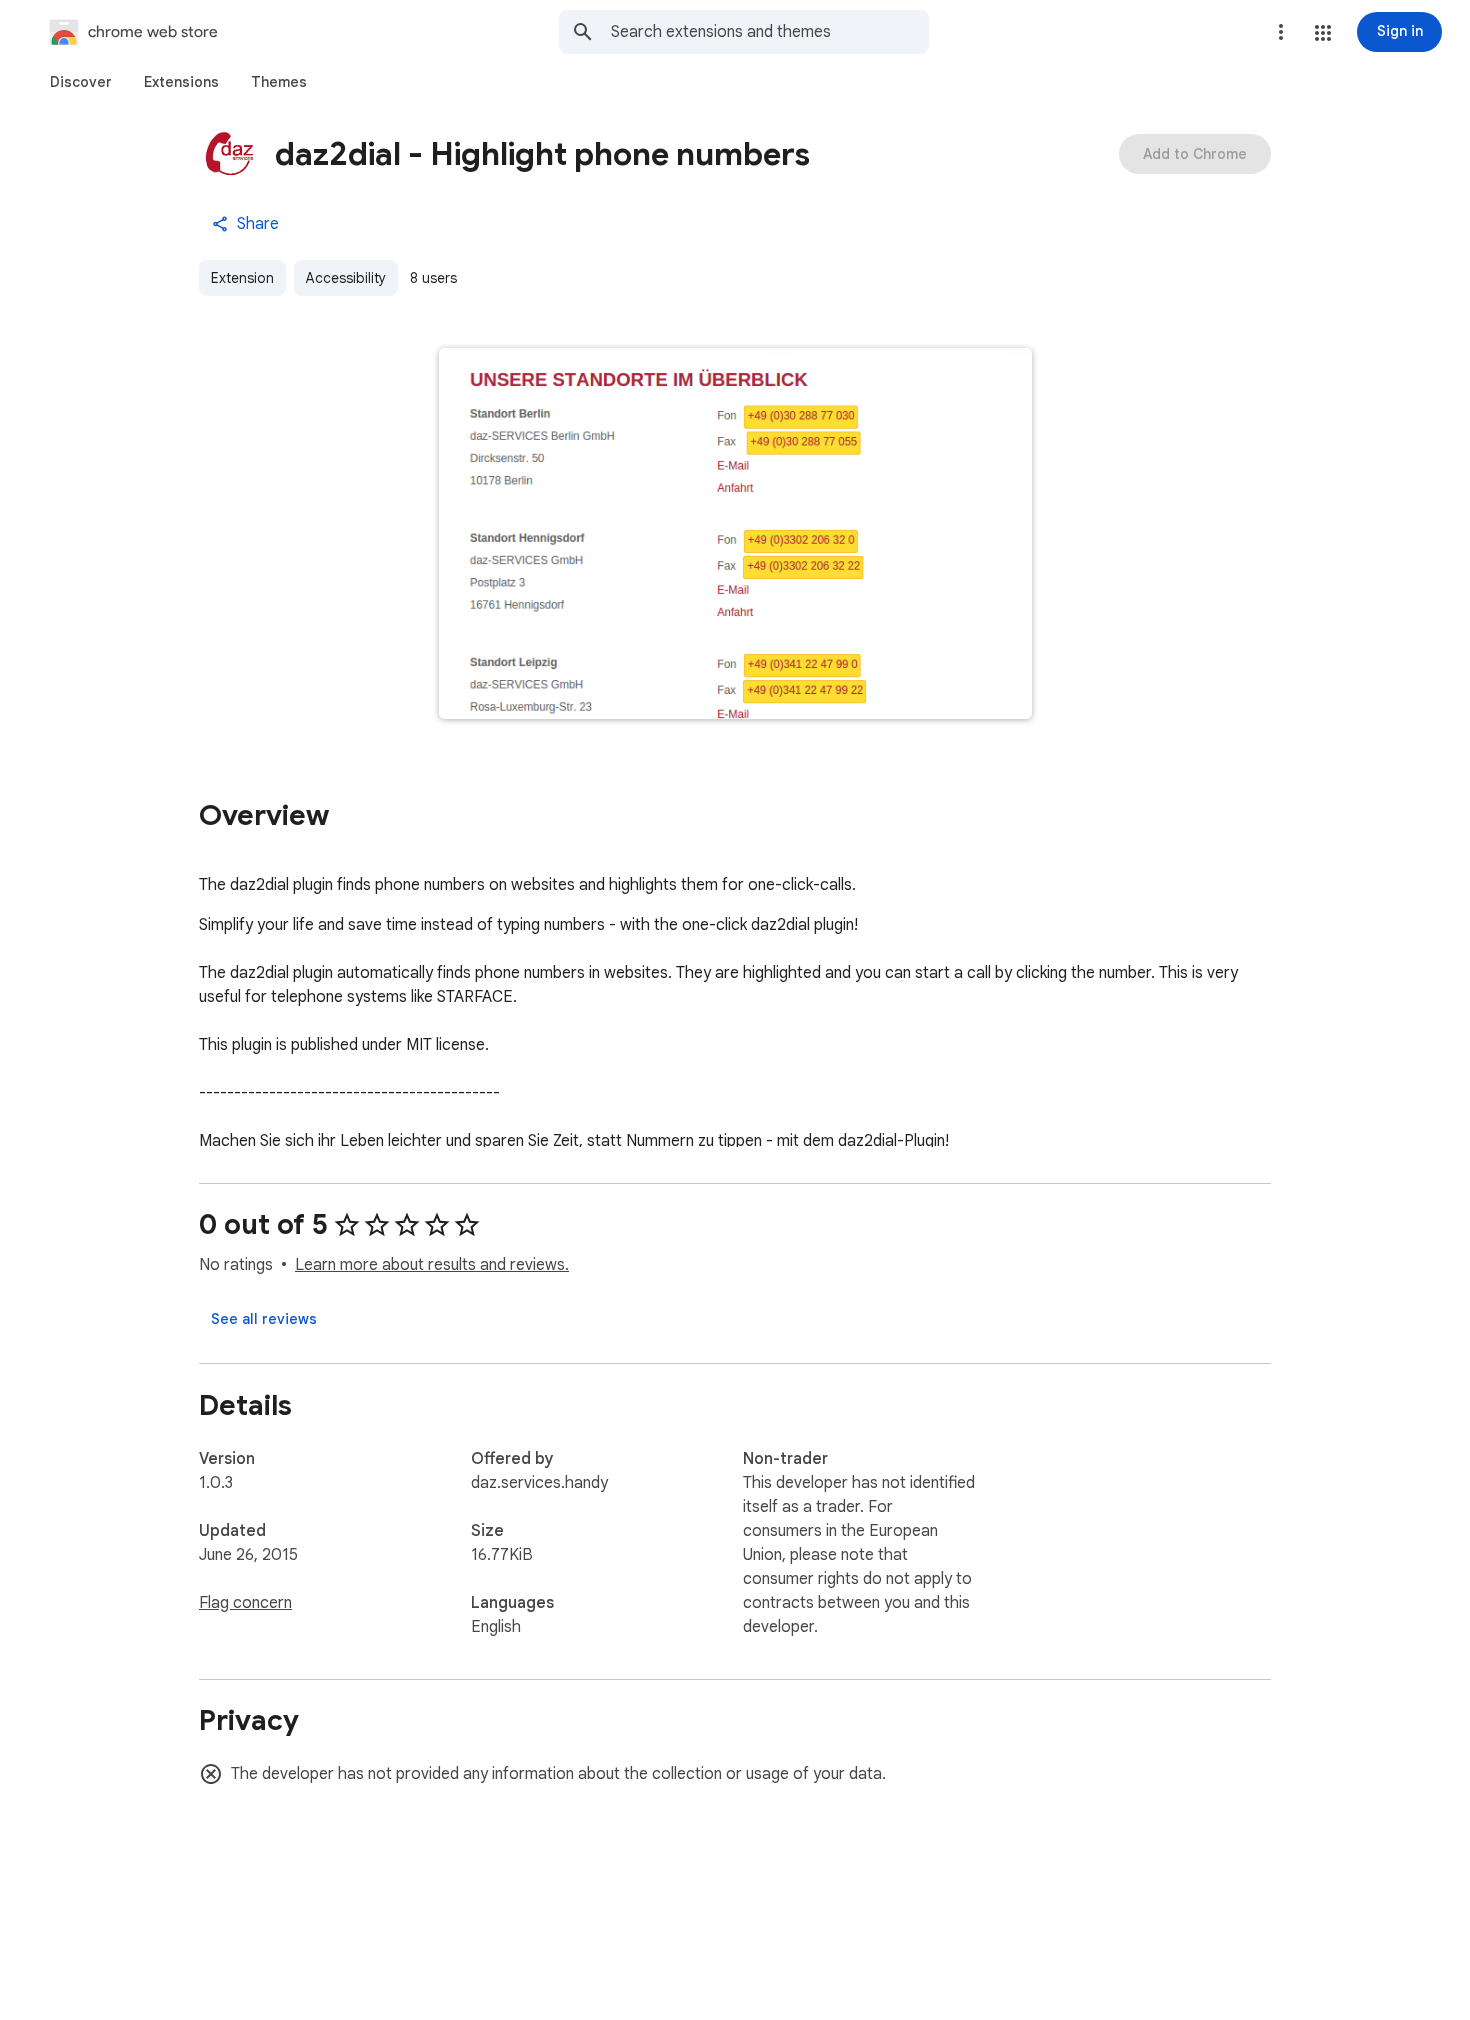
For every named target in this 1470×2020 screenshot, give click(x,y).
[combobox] (770, 32)
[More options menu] (1281, 32)
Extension (242, 278)
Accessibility (346, 278)
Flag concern (245, 1603)
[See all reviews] (264, 1319)
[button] (1323, 33)
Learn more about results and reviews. (432, 1265)
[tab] (81, 82)
